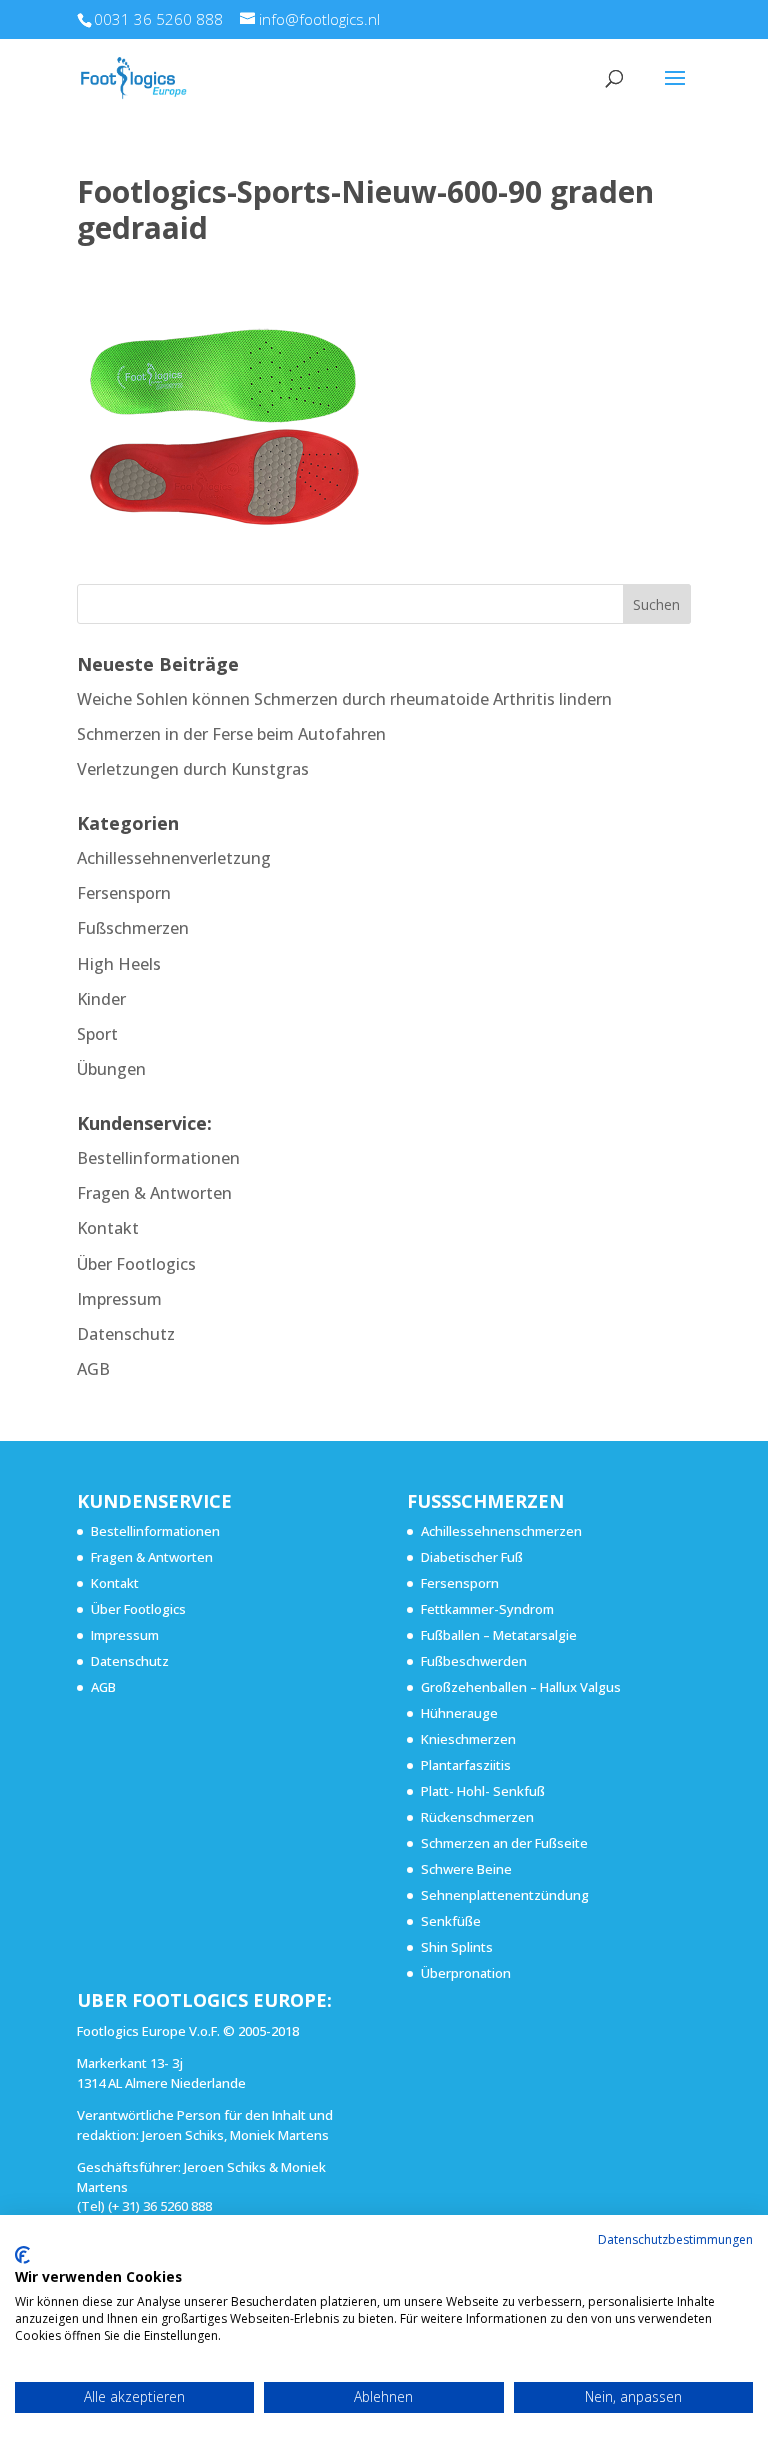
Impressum (119, 1299)
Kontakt (108, 1228)
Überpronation (466, 1973)
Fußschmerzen (133, 928)
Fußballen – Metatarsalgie (499, 1635)
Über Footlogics (136, 1264)
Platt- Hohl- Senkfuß (483, 1791)
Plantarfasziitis (466, 1765)
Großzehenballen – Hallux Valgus (521, 1687)
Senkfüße (451, 1921)
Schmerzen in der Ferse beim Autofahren (231, 734)
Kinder (101, 999)
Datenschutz (126, 1334)
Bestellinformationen (158, 1158)
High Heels (119, 964)
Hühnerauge (459, 1713)
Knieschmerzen (468, 1739)
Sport (97, 1034)
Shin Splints (457, 1947)
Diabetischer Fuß (472, 1557)
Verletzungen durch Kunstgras (193, 769)
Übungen (111, 1069)
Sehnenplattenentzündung (505, 1895)
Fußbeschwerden (474, 1661)
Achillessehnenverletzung (174, 858)
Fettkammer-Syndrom (487, 1609)
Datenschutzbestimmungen (675, 2239)
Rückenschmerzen (477, 1817)
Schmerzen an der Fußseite (504, 1843)
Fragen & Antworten (154, 1193)
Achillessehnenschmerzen (501, 1531)
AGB (93, 1369)
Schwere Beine (466, 1869)
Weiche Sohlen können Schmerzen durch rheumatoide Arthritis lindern (344, 699)
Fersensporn (124, 893)
